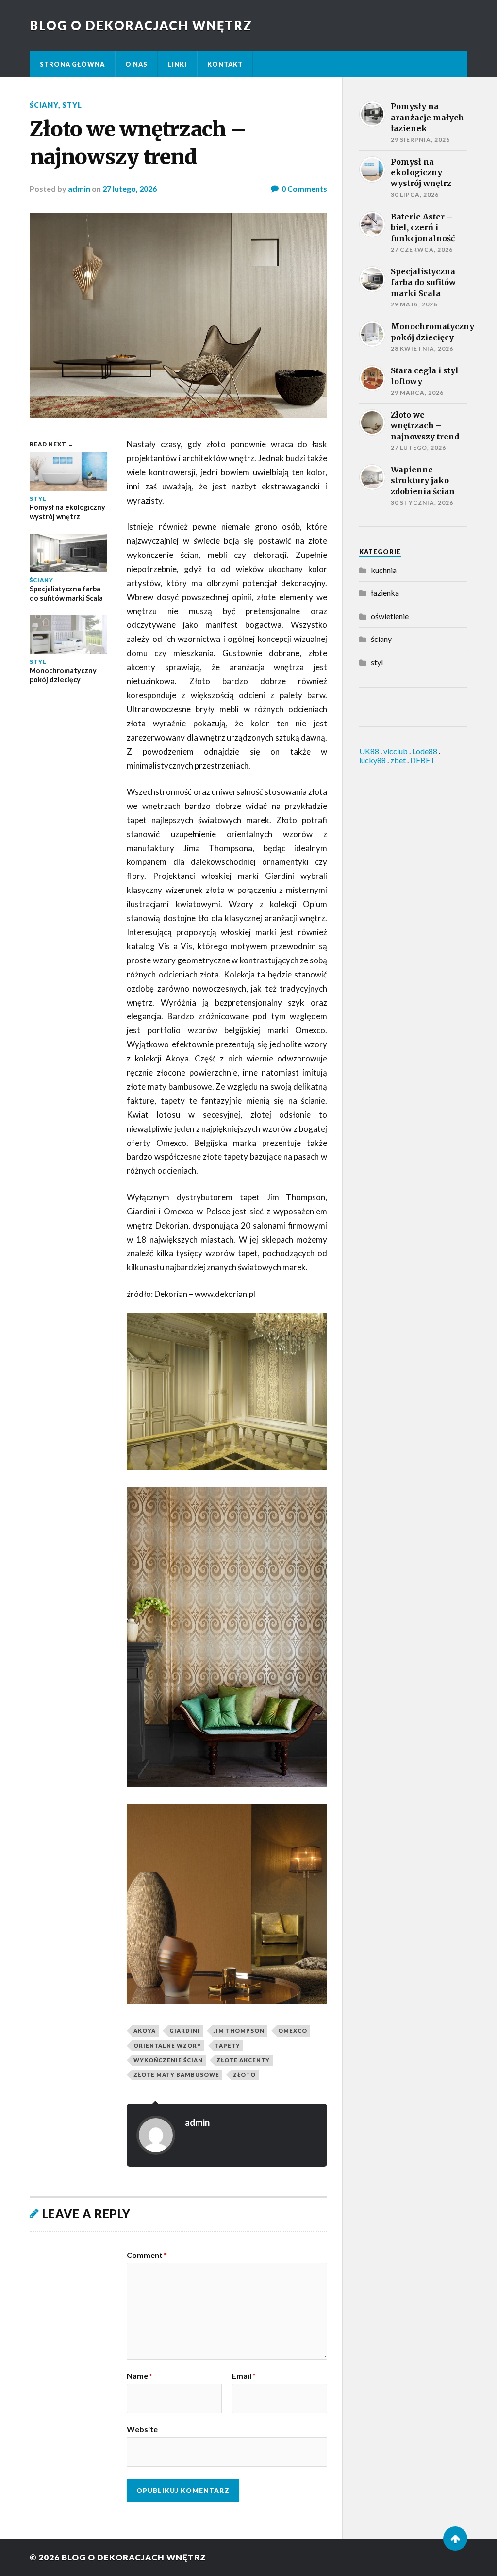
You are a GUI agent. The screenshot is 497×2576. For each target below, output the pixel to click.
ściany (44, 105)
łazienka (385, 593)
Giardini (185, 2030)
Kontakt (225, 64)
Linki (177, 64)
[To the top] (455, 2539)
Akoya (145, 2030)
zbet (398, 760)
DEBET (423, 760)
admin (79, 189)
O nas (136, 64)
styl (72, 105)
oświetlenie (390, 616)
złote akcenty (243, 2060)
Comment (147, 2255)
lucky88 (373, 760)
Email (244, 2376)
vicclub (396, 751)
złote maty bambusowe (176, 2075)
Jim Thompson (239, 2030)
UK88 (369, 751)
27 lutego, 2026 (130, 189)
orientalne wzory (167, 2046)
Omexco (293, 2030)
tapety (228, 2046)
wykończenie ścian (168, 2060)
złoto (244, 2075)
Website (142, 2429)
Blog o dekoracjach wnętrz (141, 25)
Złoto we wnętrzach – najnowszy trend (138, 143)
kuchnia (384, 570)
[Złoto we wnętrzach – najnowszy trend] (178, 316)
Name (140, 2376)
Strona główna (72, 64)
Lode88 (425, 751)
